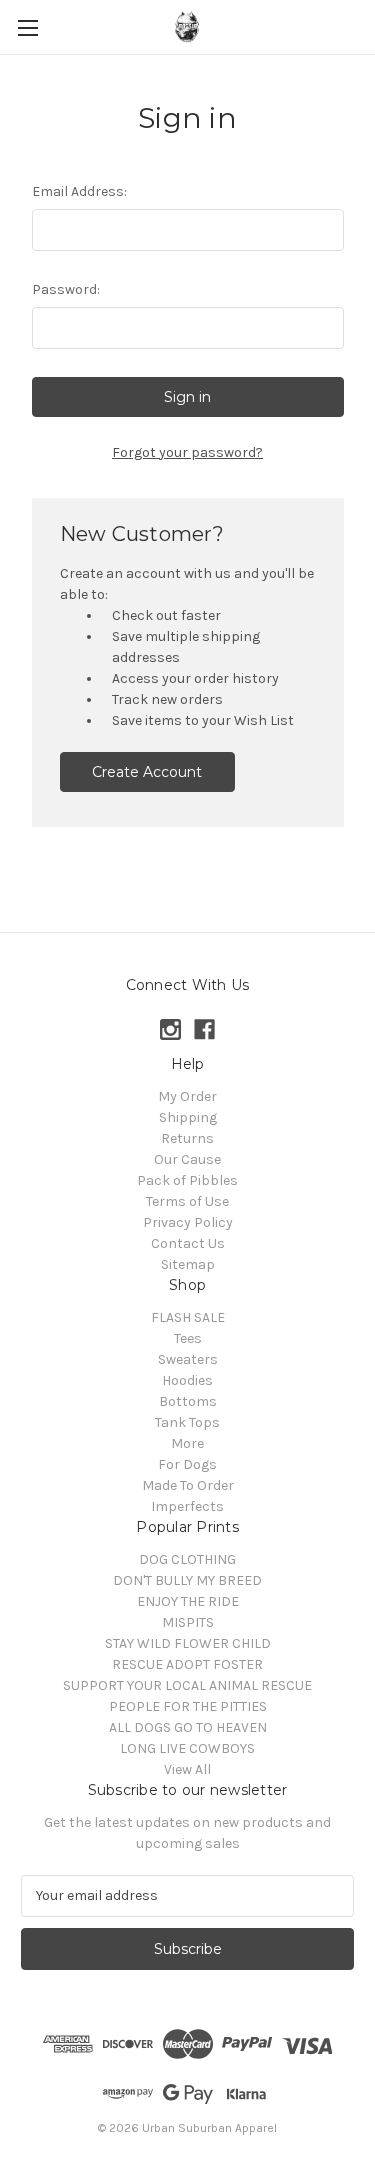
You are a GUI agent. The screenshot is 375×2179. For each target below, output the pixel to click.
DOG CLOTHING (187, 1559)
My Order (187, 1096)
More (187, 1443)
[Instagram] (170, 1029)
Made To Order (188, 1485)
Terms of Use (187, 1201)
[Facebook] (204, 1029)
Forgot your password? (187, 452)
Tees (188, 1338)
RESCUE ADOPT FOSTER (187, 1664)
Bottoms (188, 1401)
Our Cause (187, 1159)
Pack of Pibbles (187, 1180)
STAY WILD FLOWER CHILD (188, 1643)
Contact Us (188, 1243)
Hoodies (187, 1380)
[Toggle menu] (27, 27)
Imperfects (187, 1506)
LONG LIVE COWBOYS (187, 1748)
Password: (66, 289)
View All (187, 1769)
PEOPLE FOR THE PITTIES (188, 1706)
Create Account (147, 772)
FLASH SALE (188, 1317)
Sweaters (188, 1359)
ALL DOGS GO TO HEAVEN (188, 1727)
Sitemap (188, 1264)
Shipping (188, 1117)
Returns (187, 1138)
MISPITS (188, 1622)
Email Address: (79, 191)
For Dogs (187, 1464)
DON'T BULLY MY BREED (187, 1580)
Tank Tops (187, 1422)
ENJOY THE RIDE (188, 1601)
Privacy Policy (188, 1222)
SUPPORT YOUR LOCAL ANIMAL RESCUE (187, 1685)
